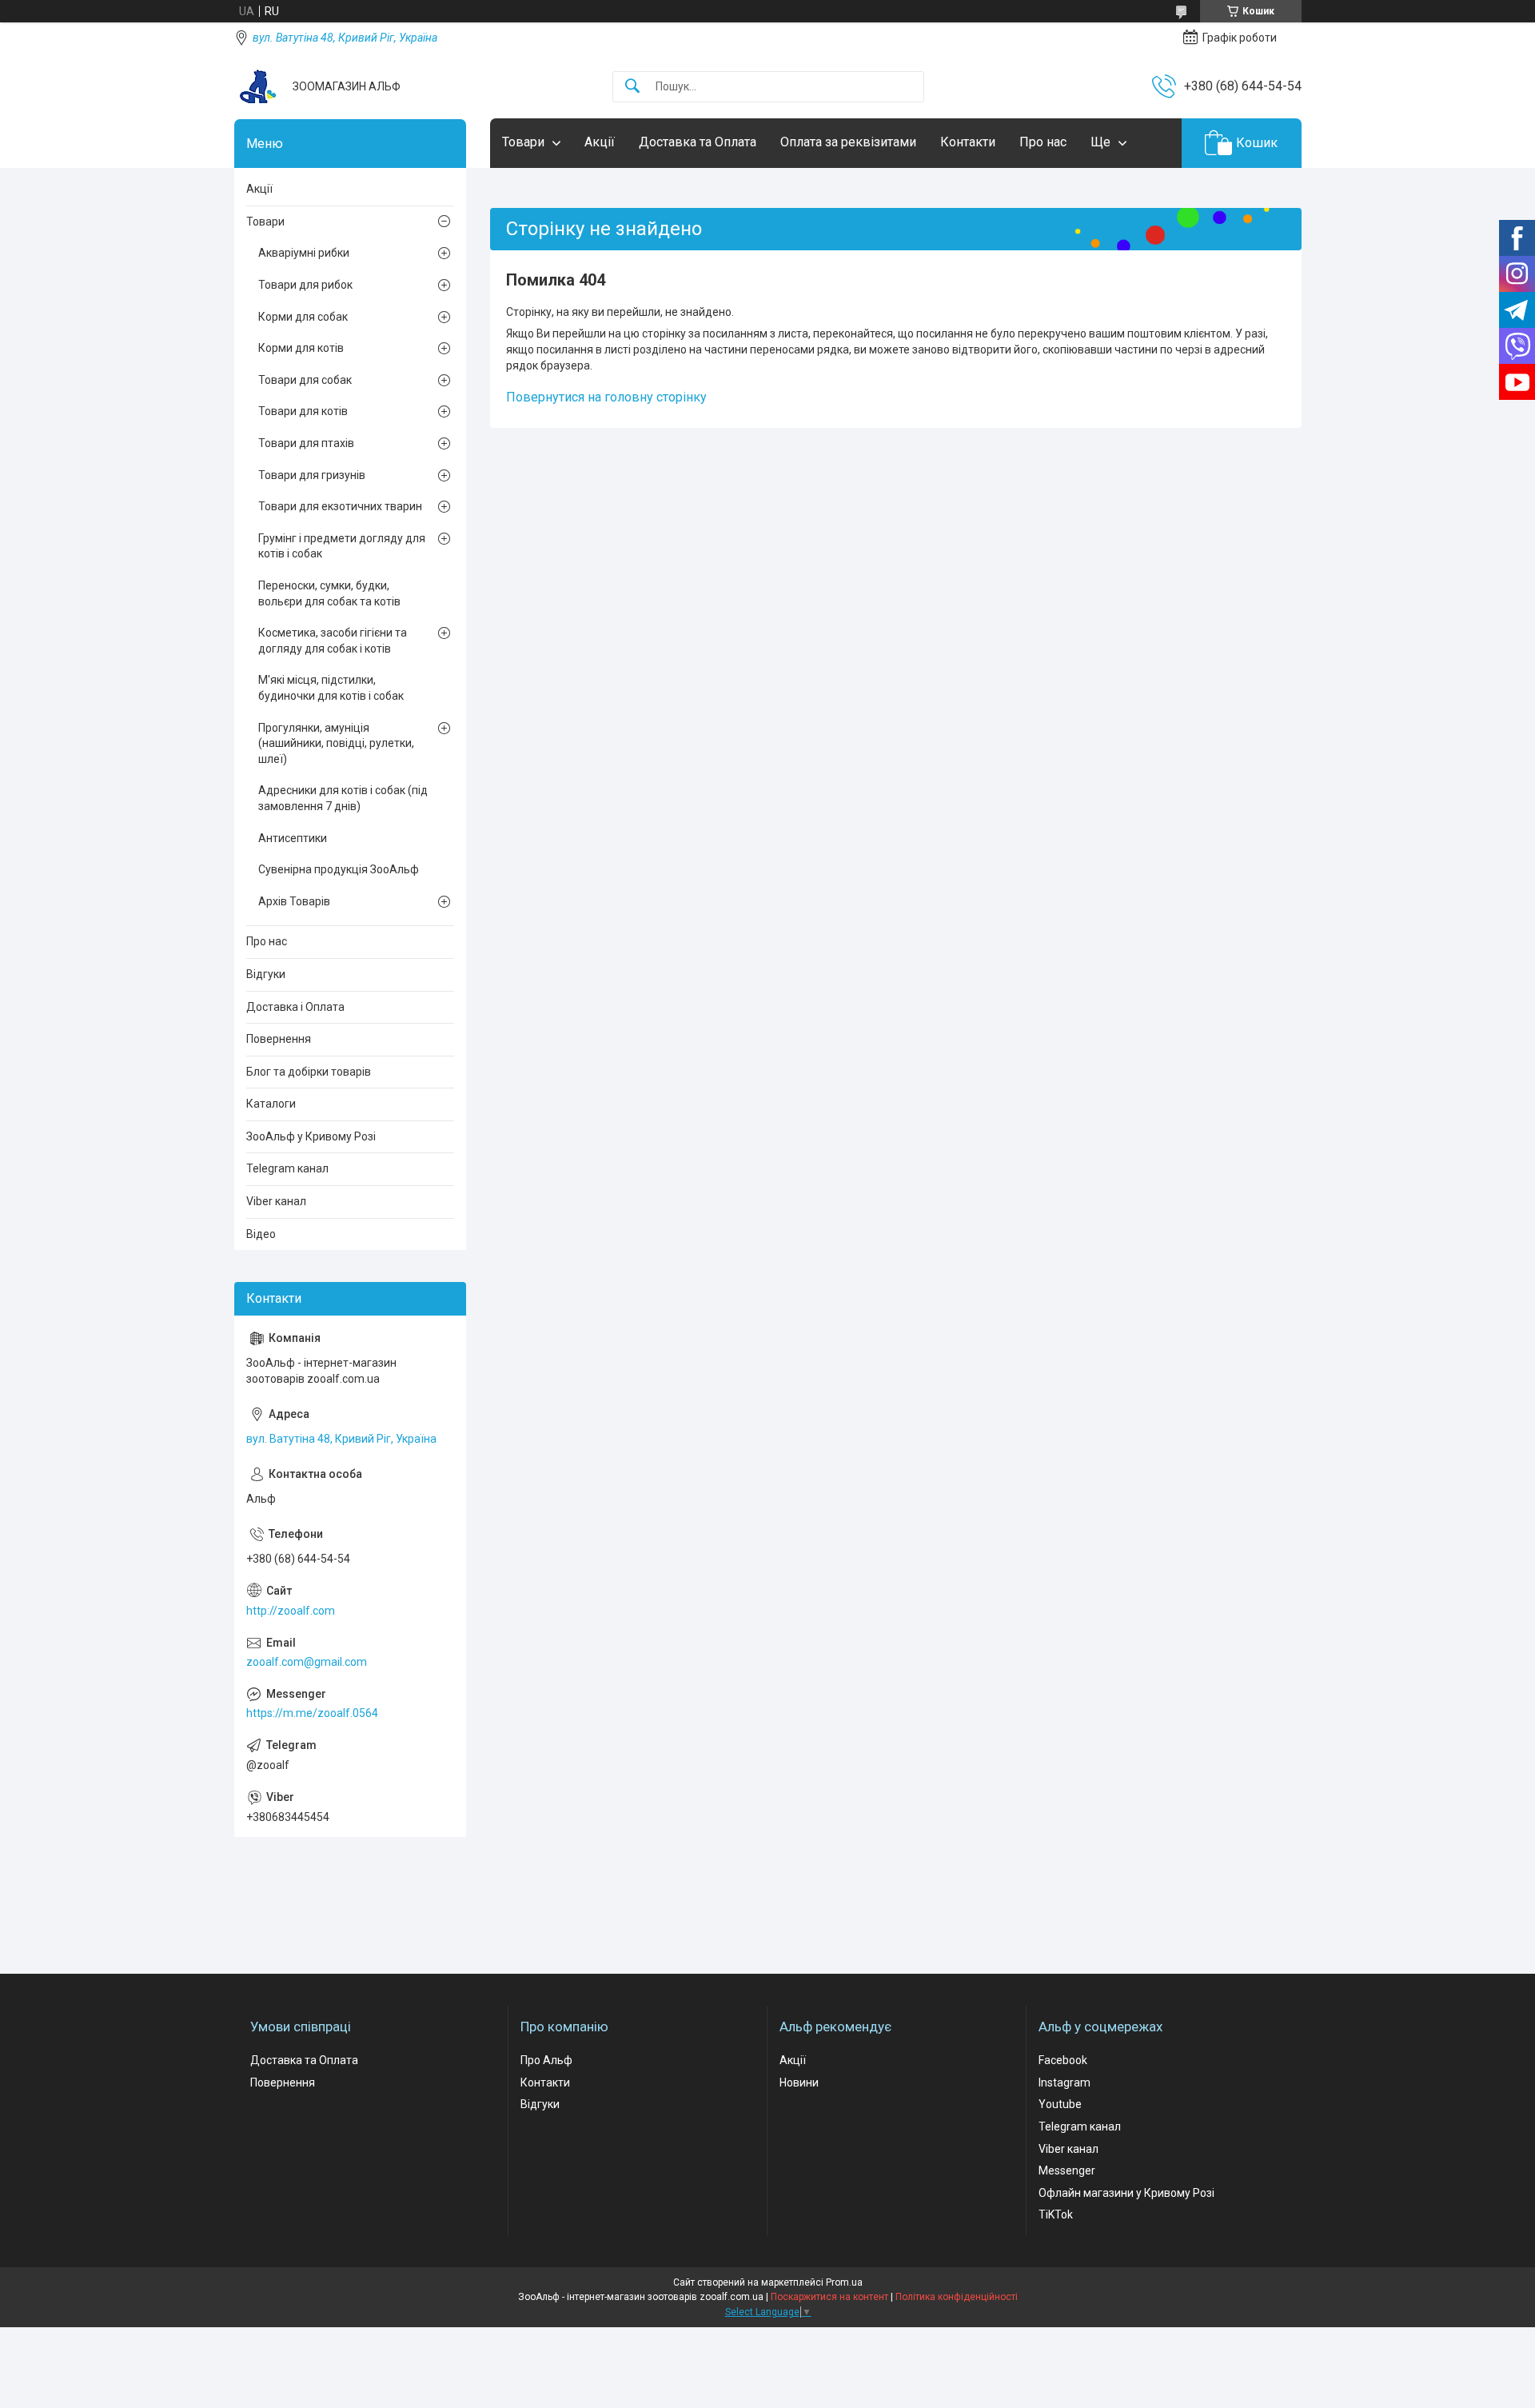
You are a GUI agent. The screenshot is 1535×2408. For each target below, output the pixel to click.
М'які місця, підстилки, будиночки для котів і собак (331, 688)
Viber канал (276, 1201)
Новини (799, 2083)
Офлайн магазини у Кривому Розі (1126, 2193)
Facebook (1063, 2060)
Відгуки (266, 974)
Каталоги (271, 1104)
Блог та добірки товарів (309, 1072)
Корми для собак (303, 317)
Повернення (279, 1039)
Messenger (1067, 2170)
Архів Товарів (294, 901)
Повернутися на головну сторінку (606, 397)
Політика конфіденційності (957, 2297)
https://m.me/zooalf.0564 (312, 1713)
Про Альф (546, 2060)
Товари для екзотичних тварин (340, 506)
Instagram (1065, 2083)
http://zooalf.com (291, 1611)
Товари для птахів (306, 443)
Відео (261, 1234)
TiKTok (1056, 2214)
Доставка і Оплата (295, 1007)
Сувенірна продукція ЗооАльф (339, 869)
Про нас (1043, 142)
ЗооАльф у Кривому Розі (311, 1136)
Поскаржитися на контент (829, 2297)
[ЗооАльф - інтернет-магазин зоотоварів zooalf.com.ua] (257, 86)
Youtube (1060, 2104)
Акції (600, 142)
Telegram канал (287, 1168)
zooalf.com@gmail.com (307, 1662)
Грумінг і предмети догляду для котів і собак (342, 546)
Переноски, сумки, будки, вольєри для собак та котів (329, 593)
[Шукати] (632, 87)
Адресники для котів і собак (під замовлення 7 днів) (343, 798)
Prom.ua (844, 2282)
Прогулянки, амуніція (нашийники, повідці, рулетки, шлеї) (336, 743)
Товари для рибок (305, 285)
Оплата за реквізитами (848, 142)
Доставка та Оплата (698, 142)
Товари (523, 142)
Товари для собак (305, 380)
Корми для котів (301, 348)
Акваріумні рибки (304, 253)
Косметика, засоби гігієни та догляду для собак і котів (333, 641)
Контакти (968, 142)
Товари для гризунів (312, 475)
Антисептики (293, 838)
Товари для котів (303, 411)
